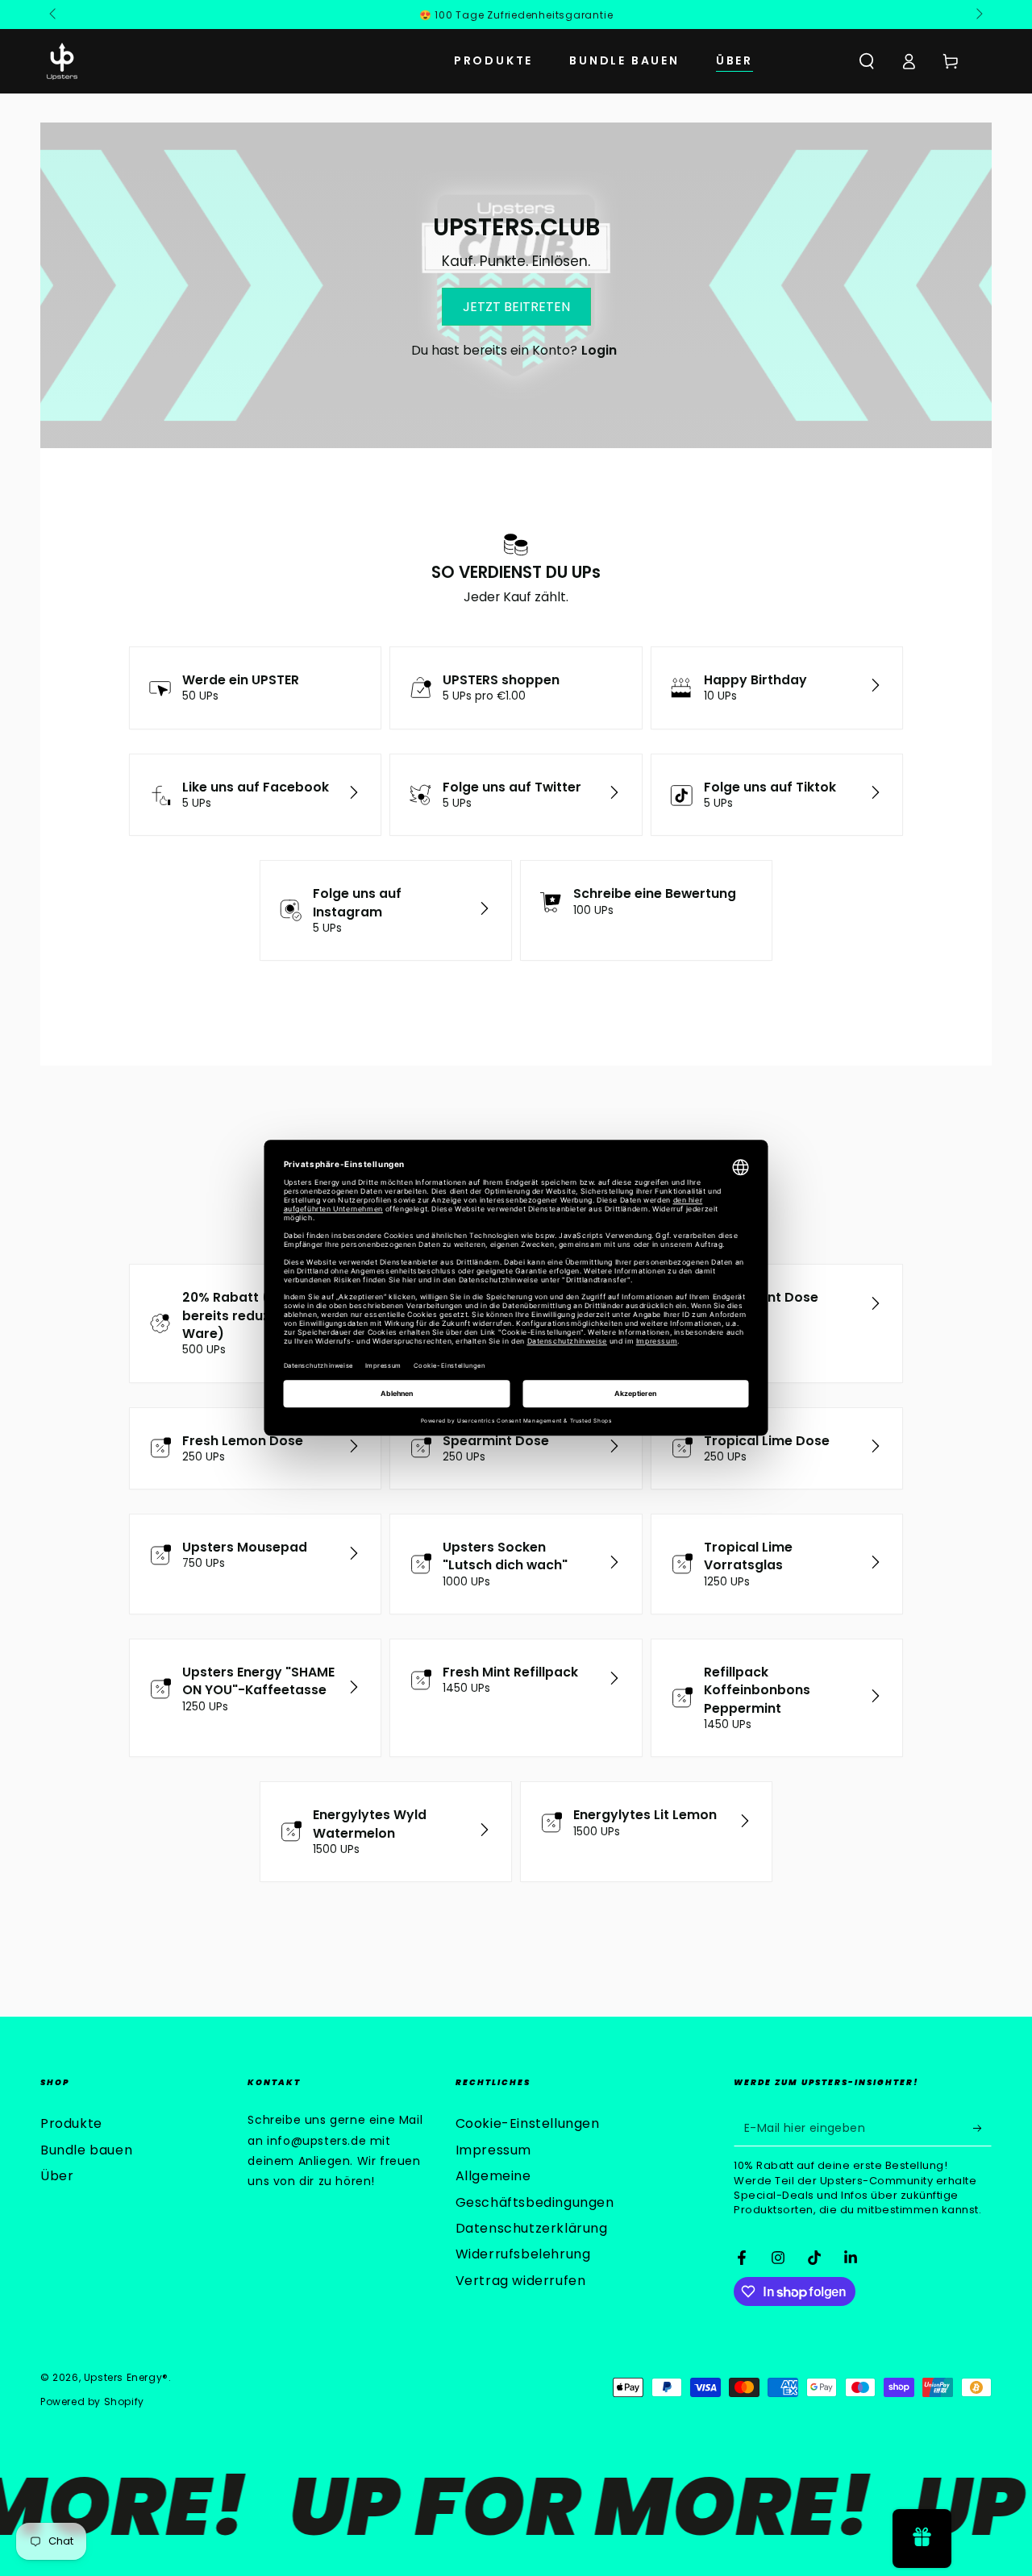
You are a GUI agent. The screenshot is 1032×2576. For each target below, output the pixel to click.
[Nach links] (54, 15)
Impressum (493, 2150)
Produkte (71, 2123)
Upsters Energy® (126, 2377)
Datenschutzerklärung (532, 2228)
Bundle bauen (86, 2150)
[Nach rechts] (978, 15)
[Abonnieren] (982, 2128)
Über (57, 2176)
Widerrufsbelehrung (523, 2254)
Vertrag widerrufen (521, 2281)
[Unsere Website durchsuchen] (867, 61)
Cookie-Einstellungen (528, 2123)
